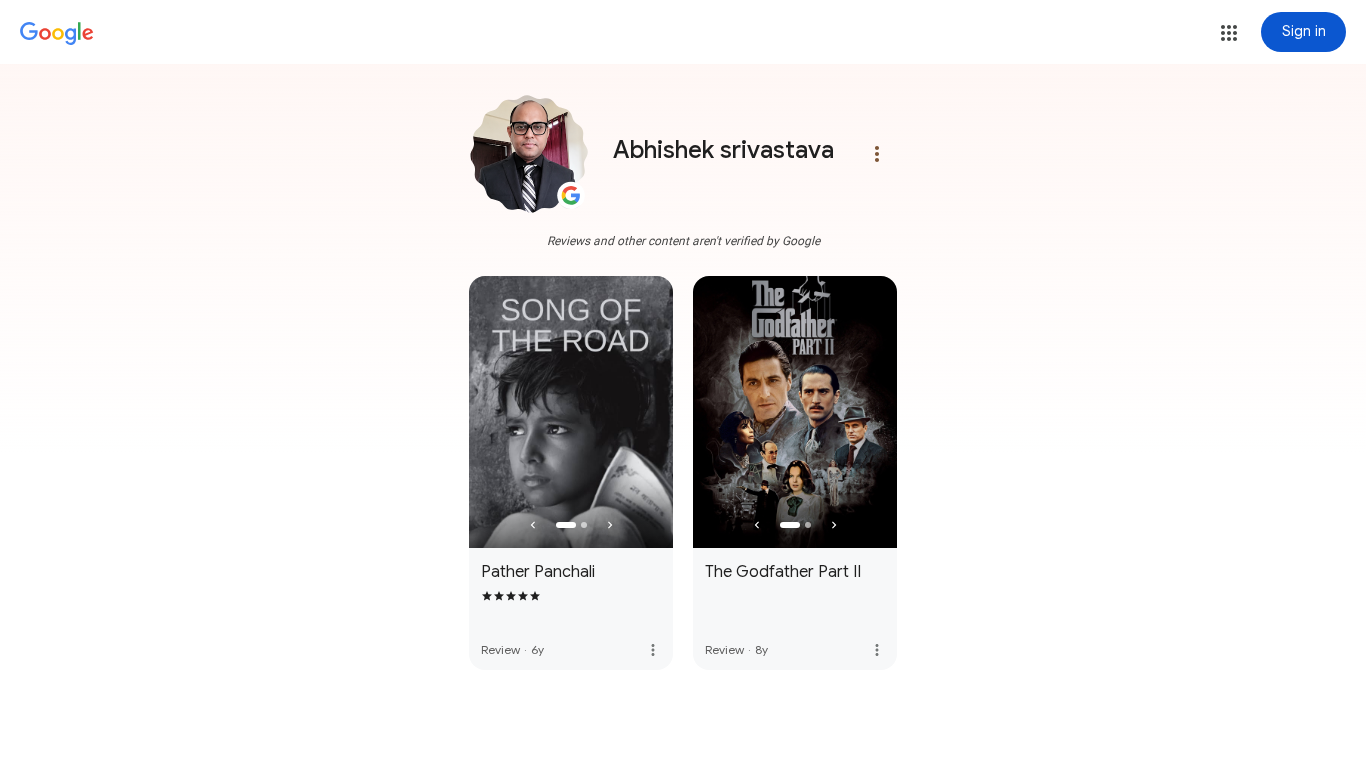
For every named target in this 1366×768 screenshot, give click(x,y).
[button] (1229, 33)
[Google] (57, 34)
